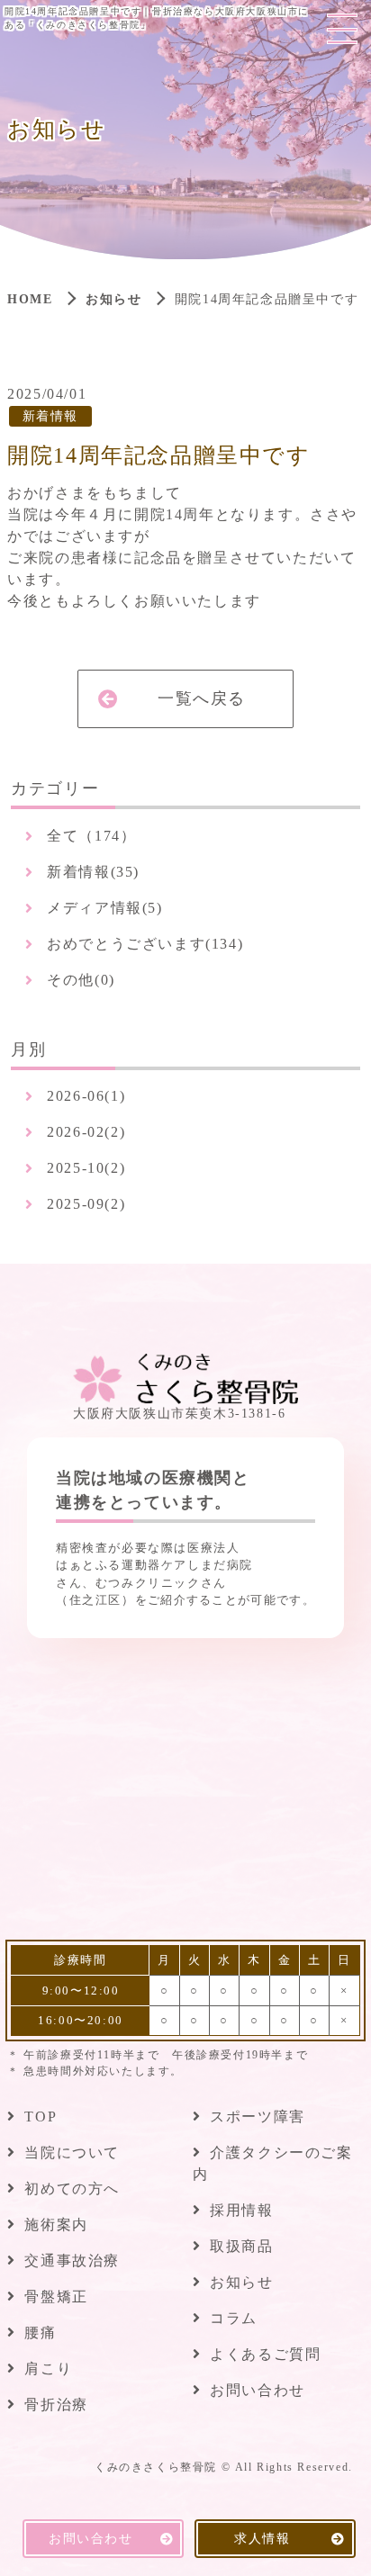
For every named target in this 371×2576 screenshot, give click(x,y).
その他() (81, 980)
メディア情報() (104, 908)
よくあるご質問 (265, 2354)
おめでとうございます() (145, 944)
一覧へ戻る (202, 698)
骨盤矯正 (56, 2297)
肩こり (48, 2369)
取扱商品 (241, 2246)
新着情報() (93, 872)
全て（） (91, 836)
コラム (234, 2318)
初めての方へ (72, 2189)
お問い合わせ (258, 2390)
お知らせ (113, 299)
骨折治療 (56, 2405)
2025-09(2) (86, 1204)
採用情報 (241, 2210)
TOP (41, 2117)
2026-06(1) (86, 1096)
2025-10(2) (86, 1168)
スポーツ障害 (258, 2117)
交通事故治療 (72, 2261)
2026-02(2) (86, 1132)
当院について (72, 2153)
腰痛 (40, 2333)
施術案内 (56, 2225)
